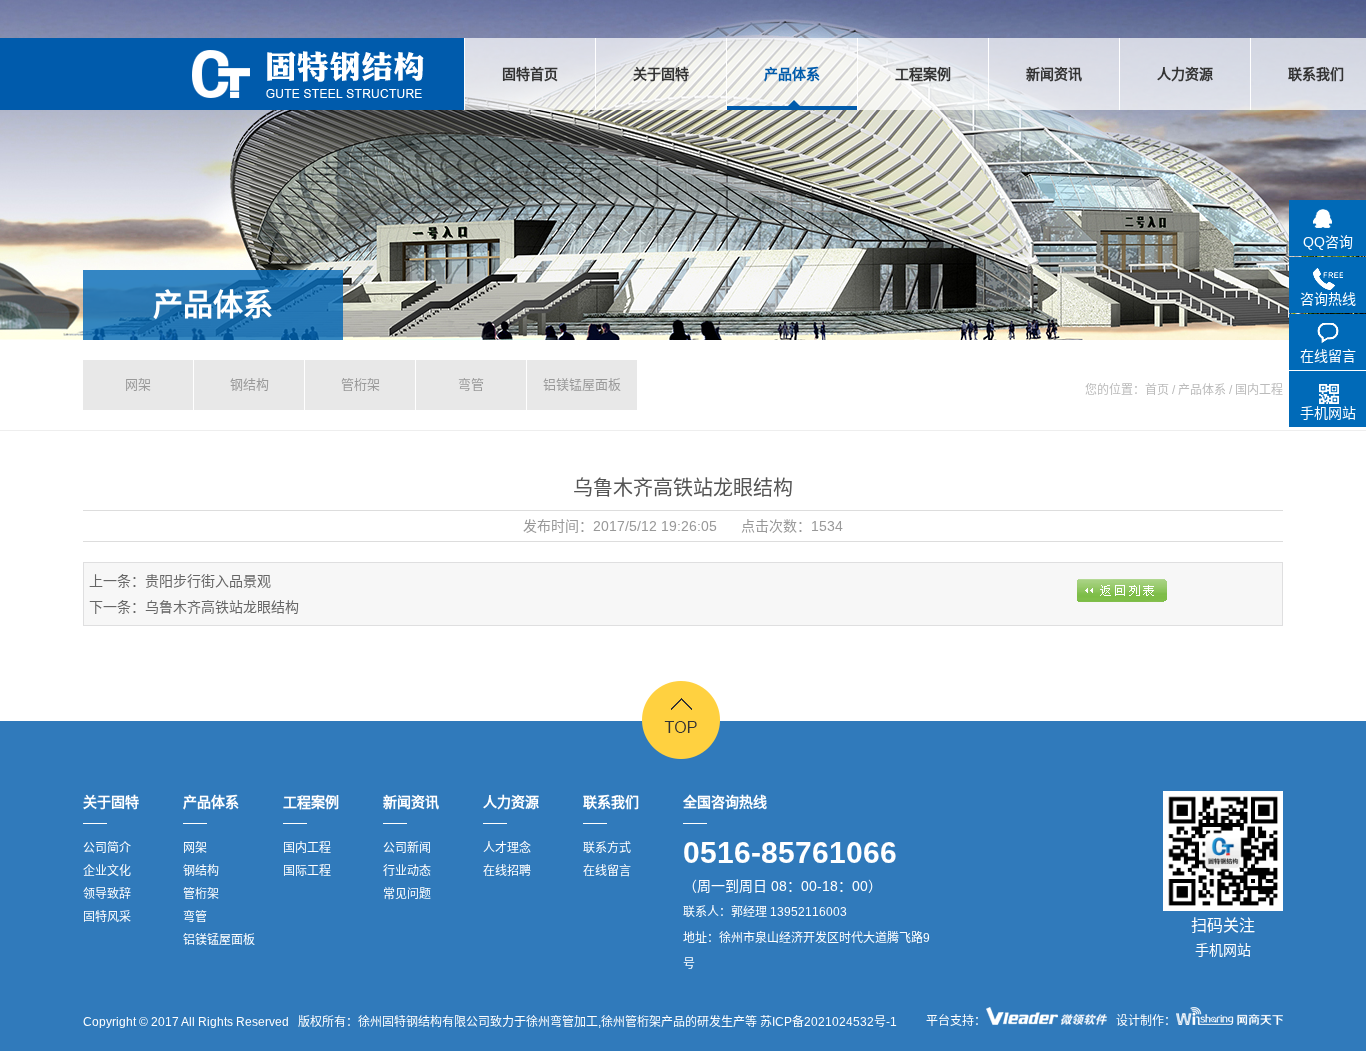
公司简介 (107, 848)
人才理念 (507, 848)
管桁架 (360, 384)
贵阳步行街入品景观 (208, 581)
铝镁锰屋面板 (582, 384)
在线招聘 (507, 871)
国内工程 (307, 848)
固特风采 (107, 917)
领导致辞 (107, 894)
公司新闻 (407, 848)
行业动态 (407, 871)
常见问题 (407, 894)
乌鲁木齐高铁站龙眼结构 (222, 607)
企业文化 (107, 871)
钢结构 (249, 384)
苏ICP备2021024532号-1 (827, 1022)
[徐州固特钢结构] (308, 74)
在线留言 (607, 871)
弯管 (471, 384)
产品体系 (213, 304)
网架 (138, 384)
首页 (1157, 390)
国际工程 (307, 871)
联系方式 (607, 848)
